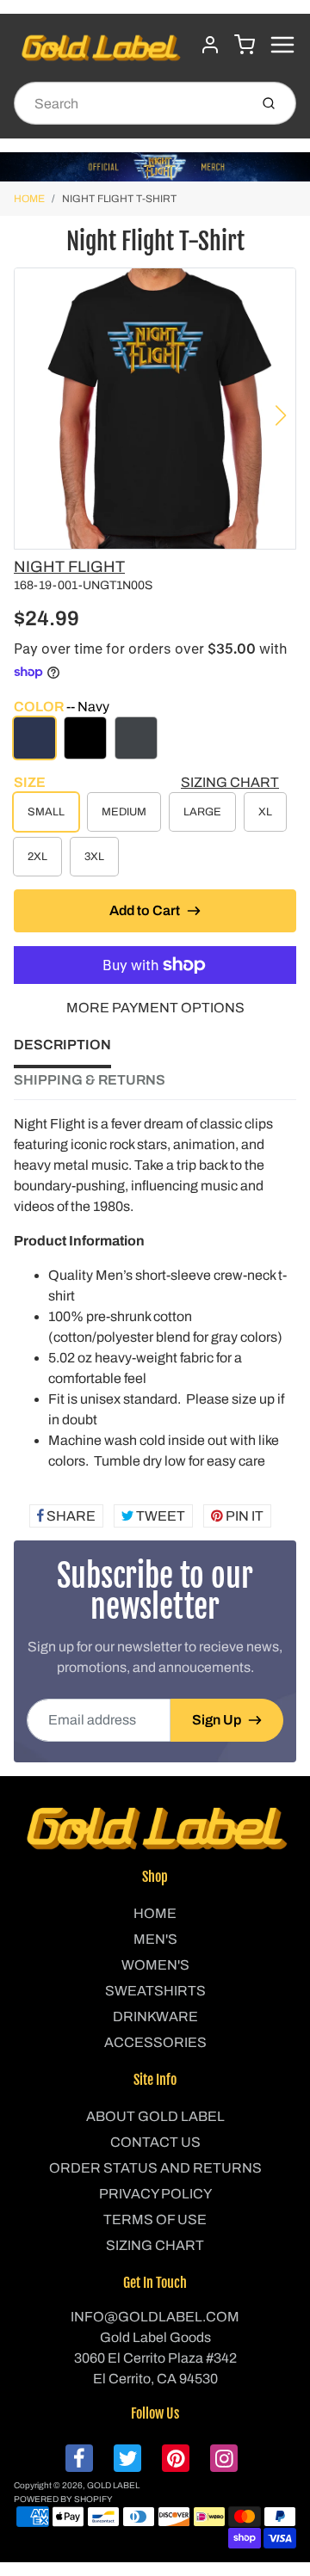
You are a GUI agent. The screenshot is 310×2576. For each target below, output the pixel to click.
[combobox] (130, 103)
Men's (155, 1939)
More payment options (155, 1008)
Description (62, 1045)
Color (62, 707)
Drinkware (155, 2017)
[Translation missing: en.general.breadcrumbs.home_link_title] (155, 167)
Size (30, 782)
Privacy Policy (155, 2194)
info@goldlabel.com (155, 2317)
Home (29, 199)
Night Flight (69, 567)
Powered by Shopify (63, 2499)
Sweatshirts (155, 1991)
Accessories (155, 2042)
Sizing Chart (230, 782)
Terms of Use (155, 2219)
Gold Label (113, 2485)
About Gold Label (155, 2116)
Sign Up (217, 1720)
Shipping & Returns (90, 1080)
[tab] (73, 1050)
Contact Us (155, 2142)
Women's (155, 1965)
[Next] (281, 415)
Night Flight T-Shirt (119, 199)
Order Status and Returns (155, 2168)
